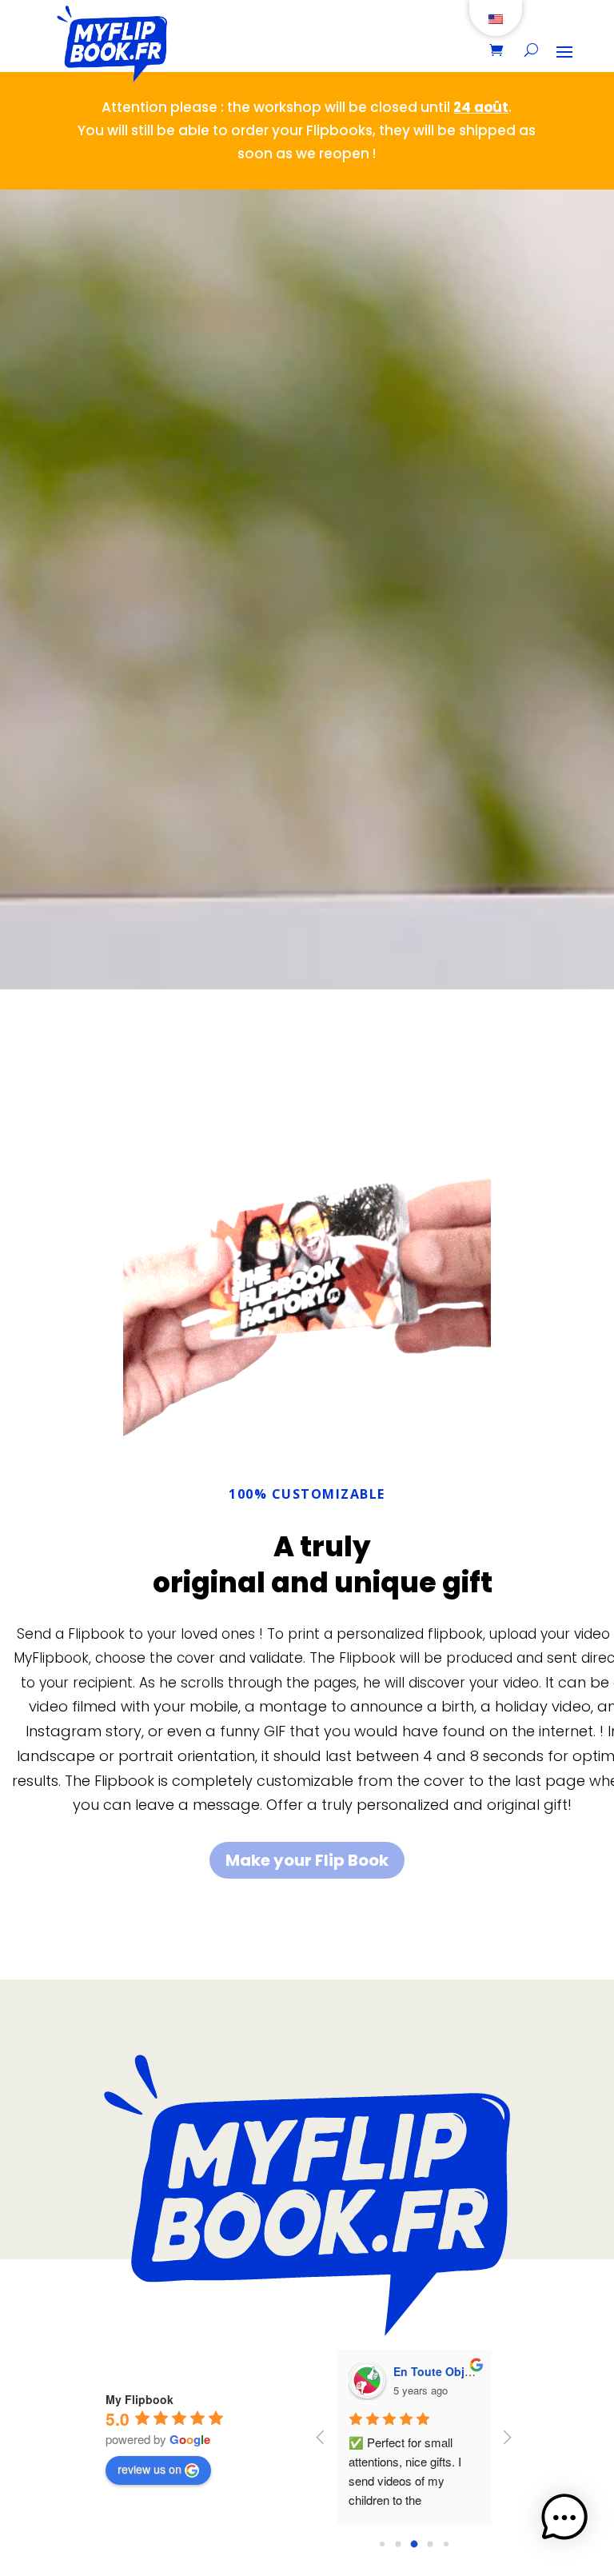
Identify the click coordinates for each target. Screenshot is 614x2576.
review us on (150, 2469)
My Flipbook (140, 2399)
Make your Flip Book (307, 1860)
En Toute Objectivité (449, 2371)
